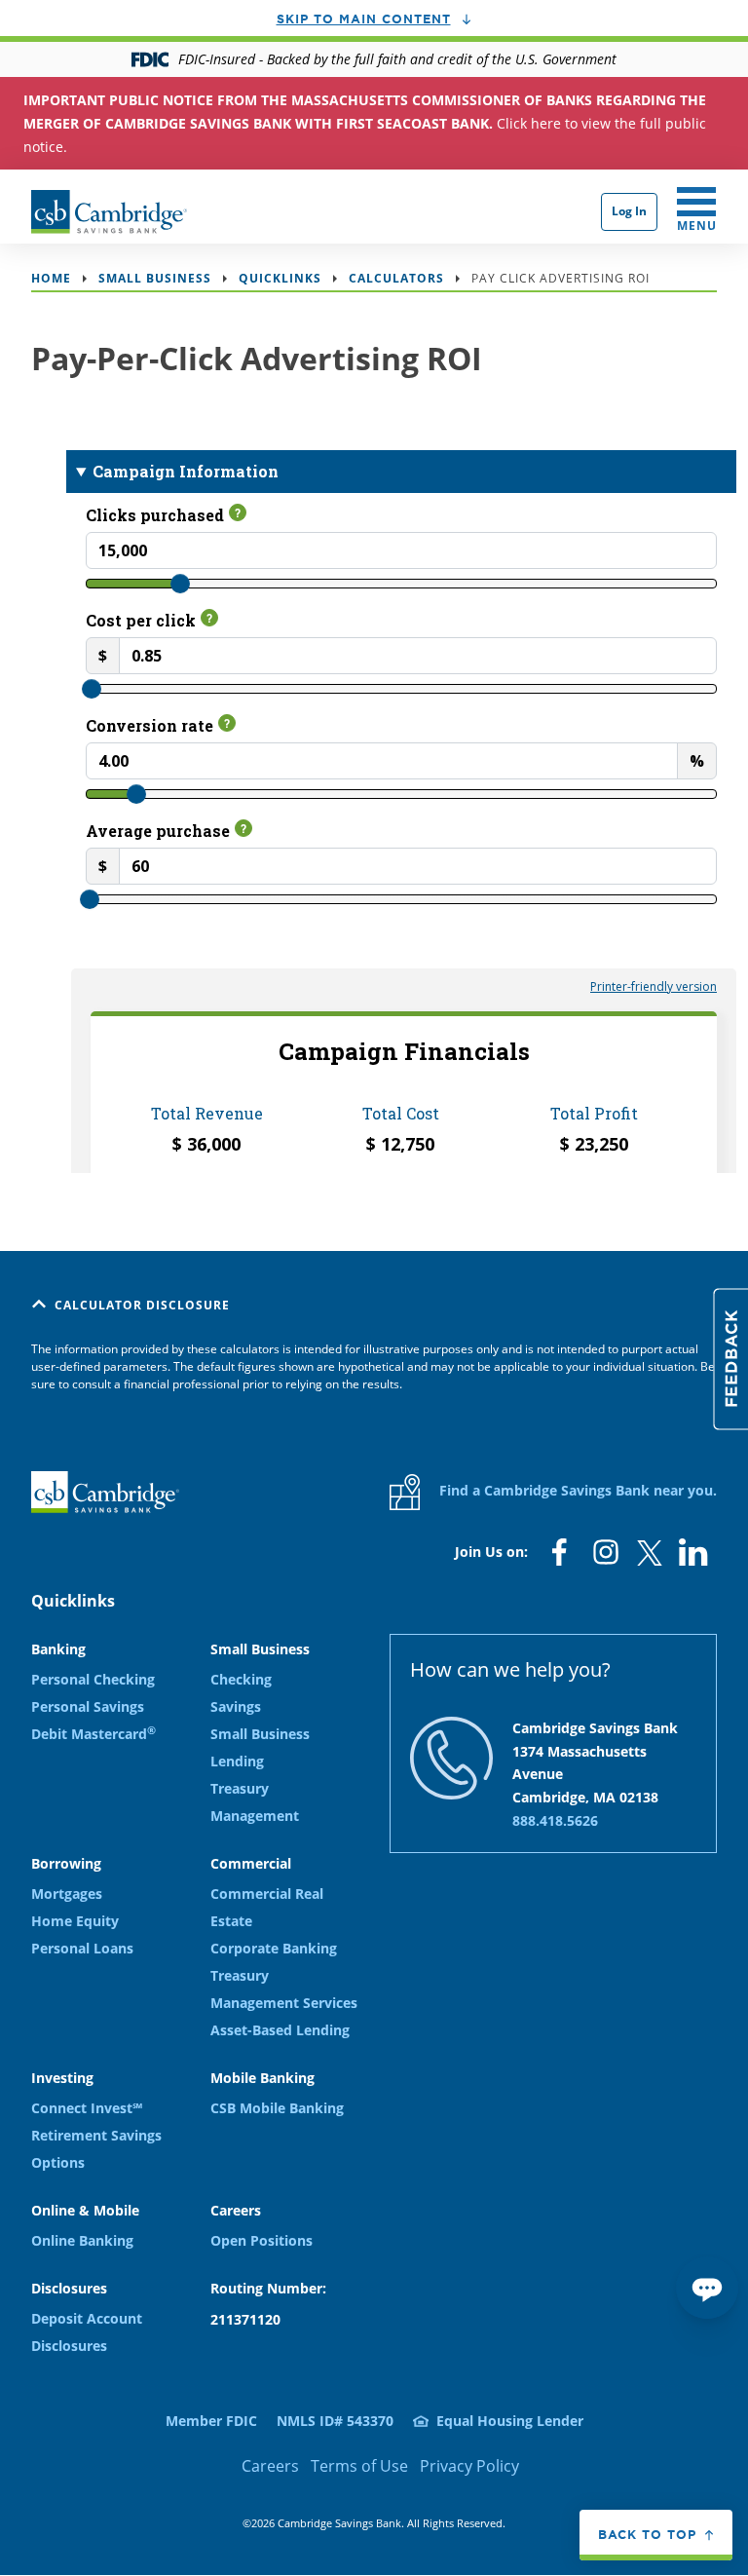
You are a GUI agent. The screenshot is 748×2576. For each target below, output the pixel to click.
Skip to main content (364, 19)
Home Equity (75, 1921)
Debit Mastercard (93, 1734)
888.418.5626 (555, 1820)
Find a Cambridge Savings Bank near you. (576, 1490)
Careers (270, 2466)
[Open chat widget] (707, 2288)
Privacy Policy (469, 2466)
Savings (236, 1706)
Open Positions (262, 2240)
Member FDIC (211, 2421)
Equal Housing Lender (510, 2421)
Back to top (647, 2534)
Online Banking (82, 2240)
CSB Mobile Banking (277, 2108)
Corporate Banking (274, 1948)
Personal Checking (93, 1679)
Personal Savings (88, 1706)
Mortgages (67, 1894)
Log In (629, 211)
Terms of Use (359, 2466)
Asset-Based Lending (280, 2030)
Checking (241, 1679)
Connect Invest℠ (87, 2108)
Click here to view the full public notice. (365, 123)
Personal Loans (82, 1948)
